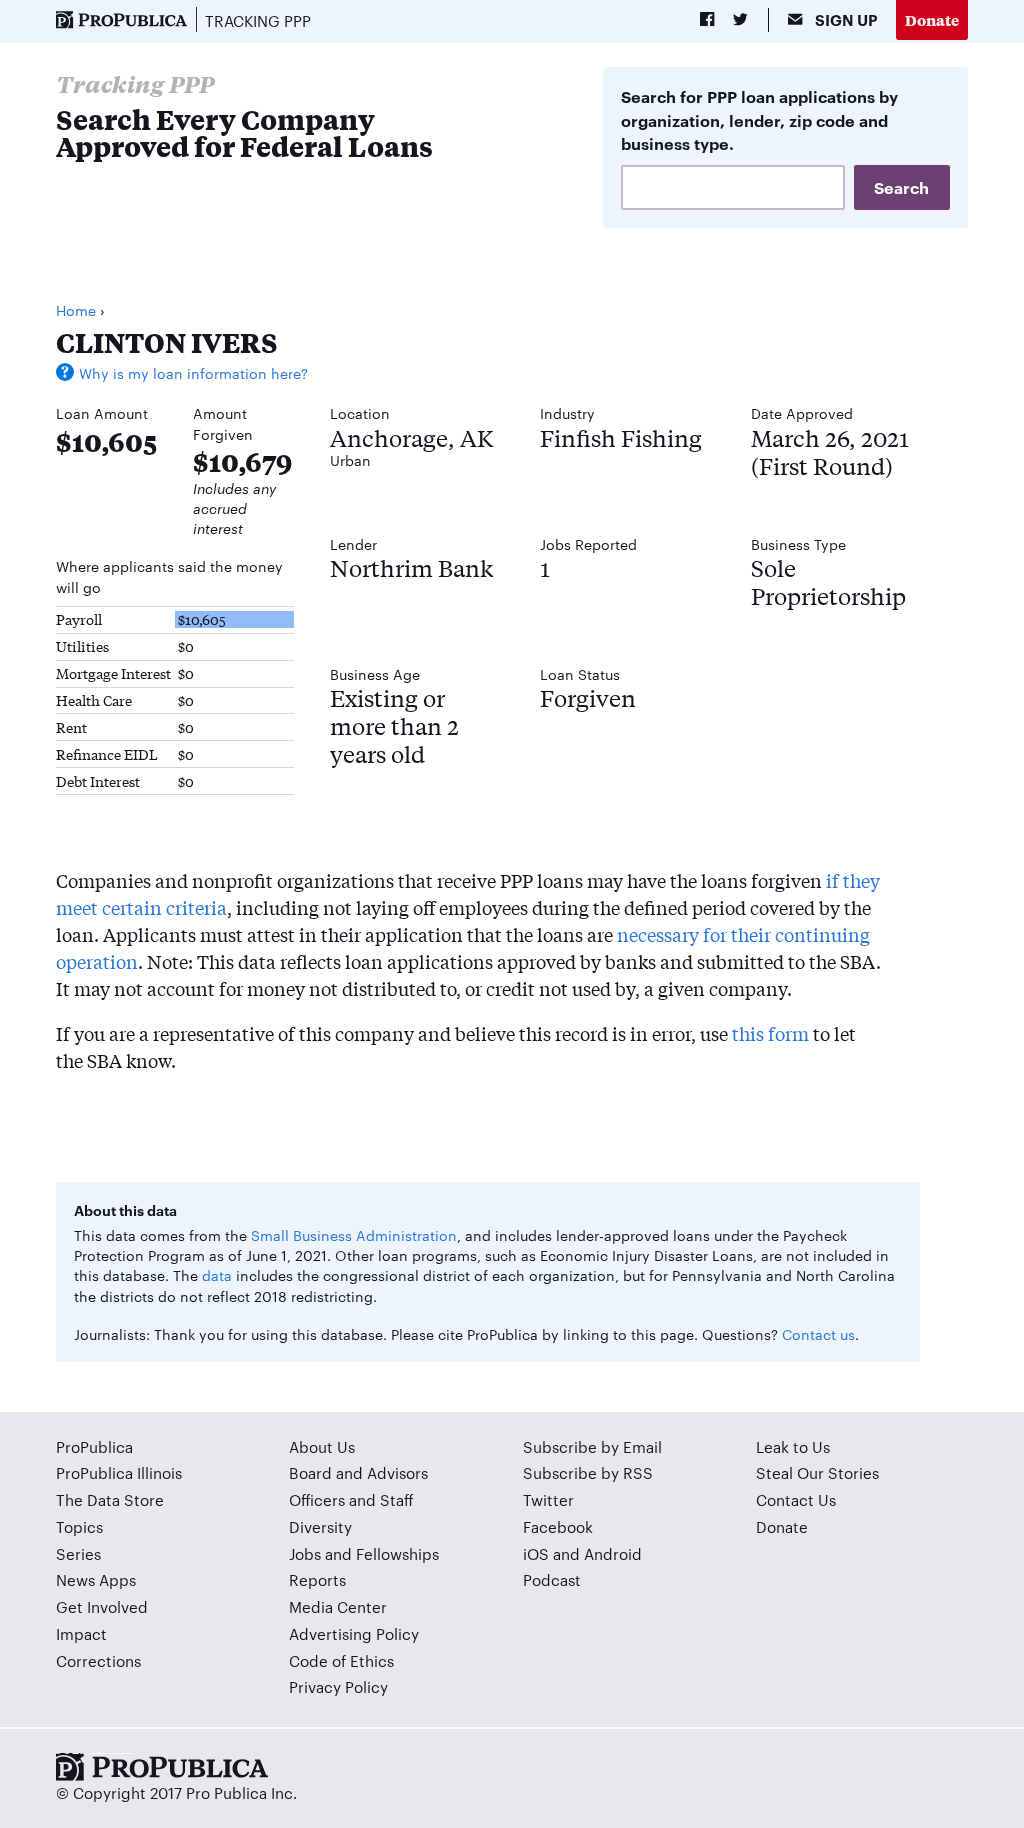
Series (78, 1553)
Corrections (98, 1660)
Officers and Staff (351, 1499)
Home (76, 310)
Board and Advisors (358, 1472)
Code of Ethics (341, 1660)
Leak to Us (793, 1446)
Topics (79, 1526)
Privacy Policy (338, 1686)
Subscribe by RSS (588, 1472)
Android (613, 1553)
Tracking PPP (258, 20)
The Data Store (110, 1499)
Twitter (548, 1499)
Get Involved (102, 1606)
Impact (81, 1633)
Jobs (305, 1553)
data (217, 1275)
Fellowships (397, 1553)
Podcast (552, 1579)
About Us (322, 1446)
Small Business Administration (354, 1235)
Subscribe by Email (592, 1446)
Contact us (818, 1334)
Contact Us (796, 1499)
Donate (932, 19)
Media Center (338, 1606)
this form (770, 1033)
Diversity (320, 1526)
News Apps (96, 1579)
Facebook (558, 1526)
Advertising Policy (354, 1633)
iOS (536, 1553)
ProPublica (94, 1446)
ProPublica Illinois (119, 1472)
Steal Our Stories (817, 1472)
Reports (317, 1579)
